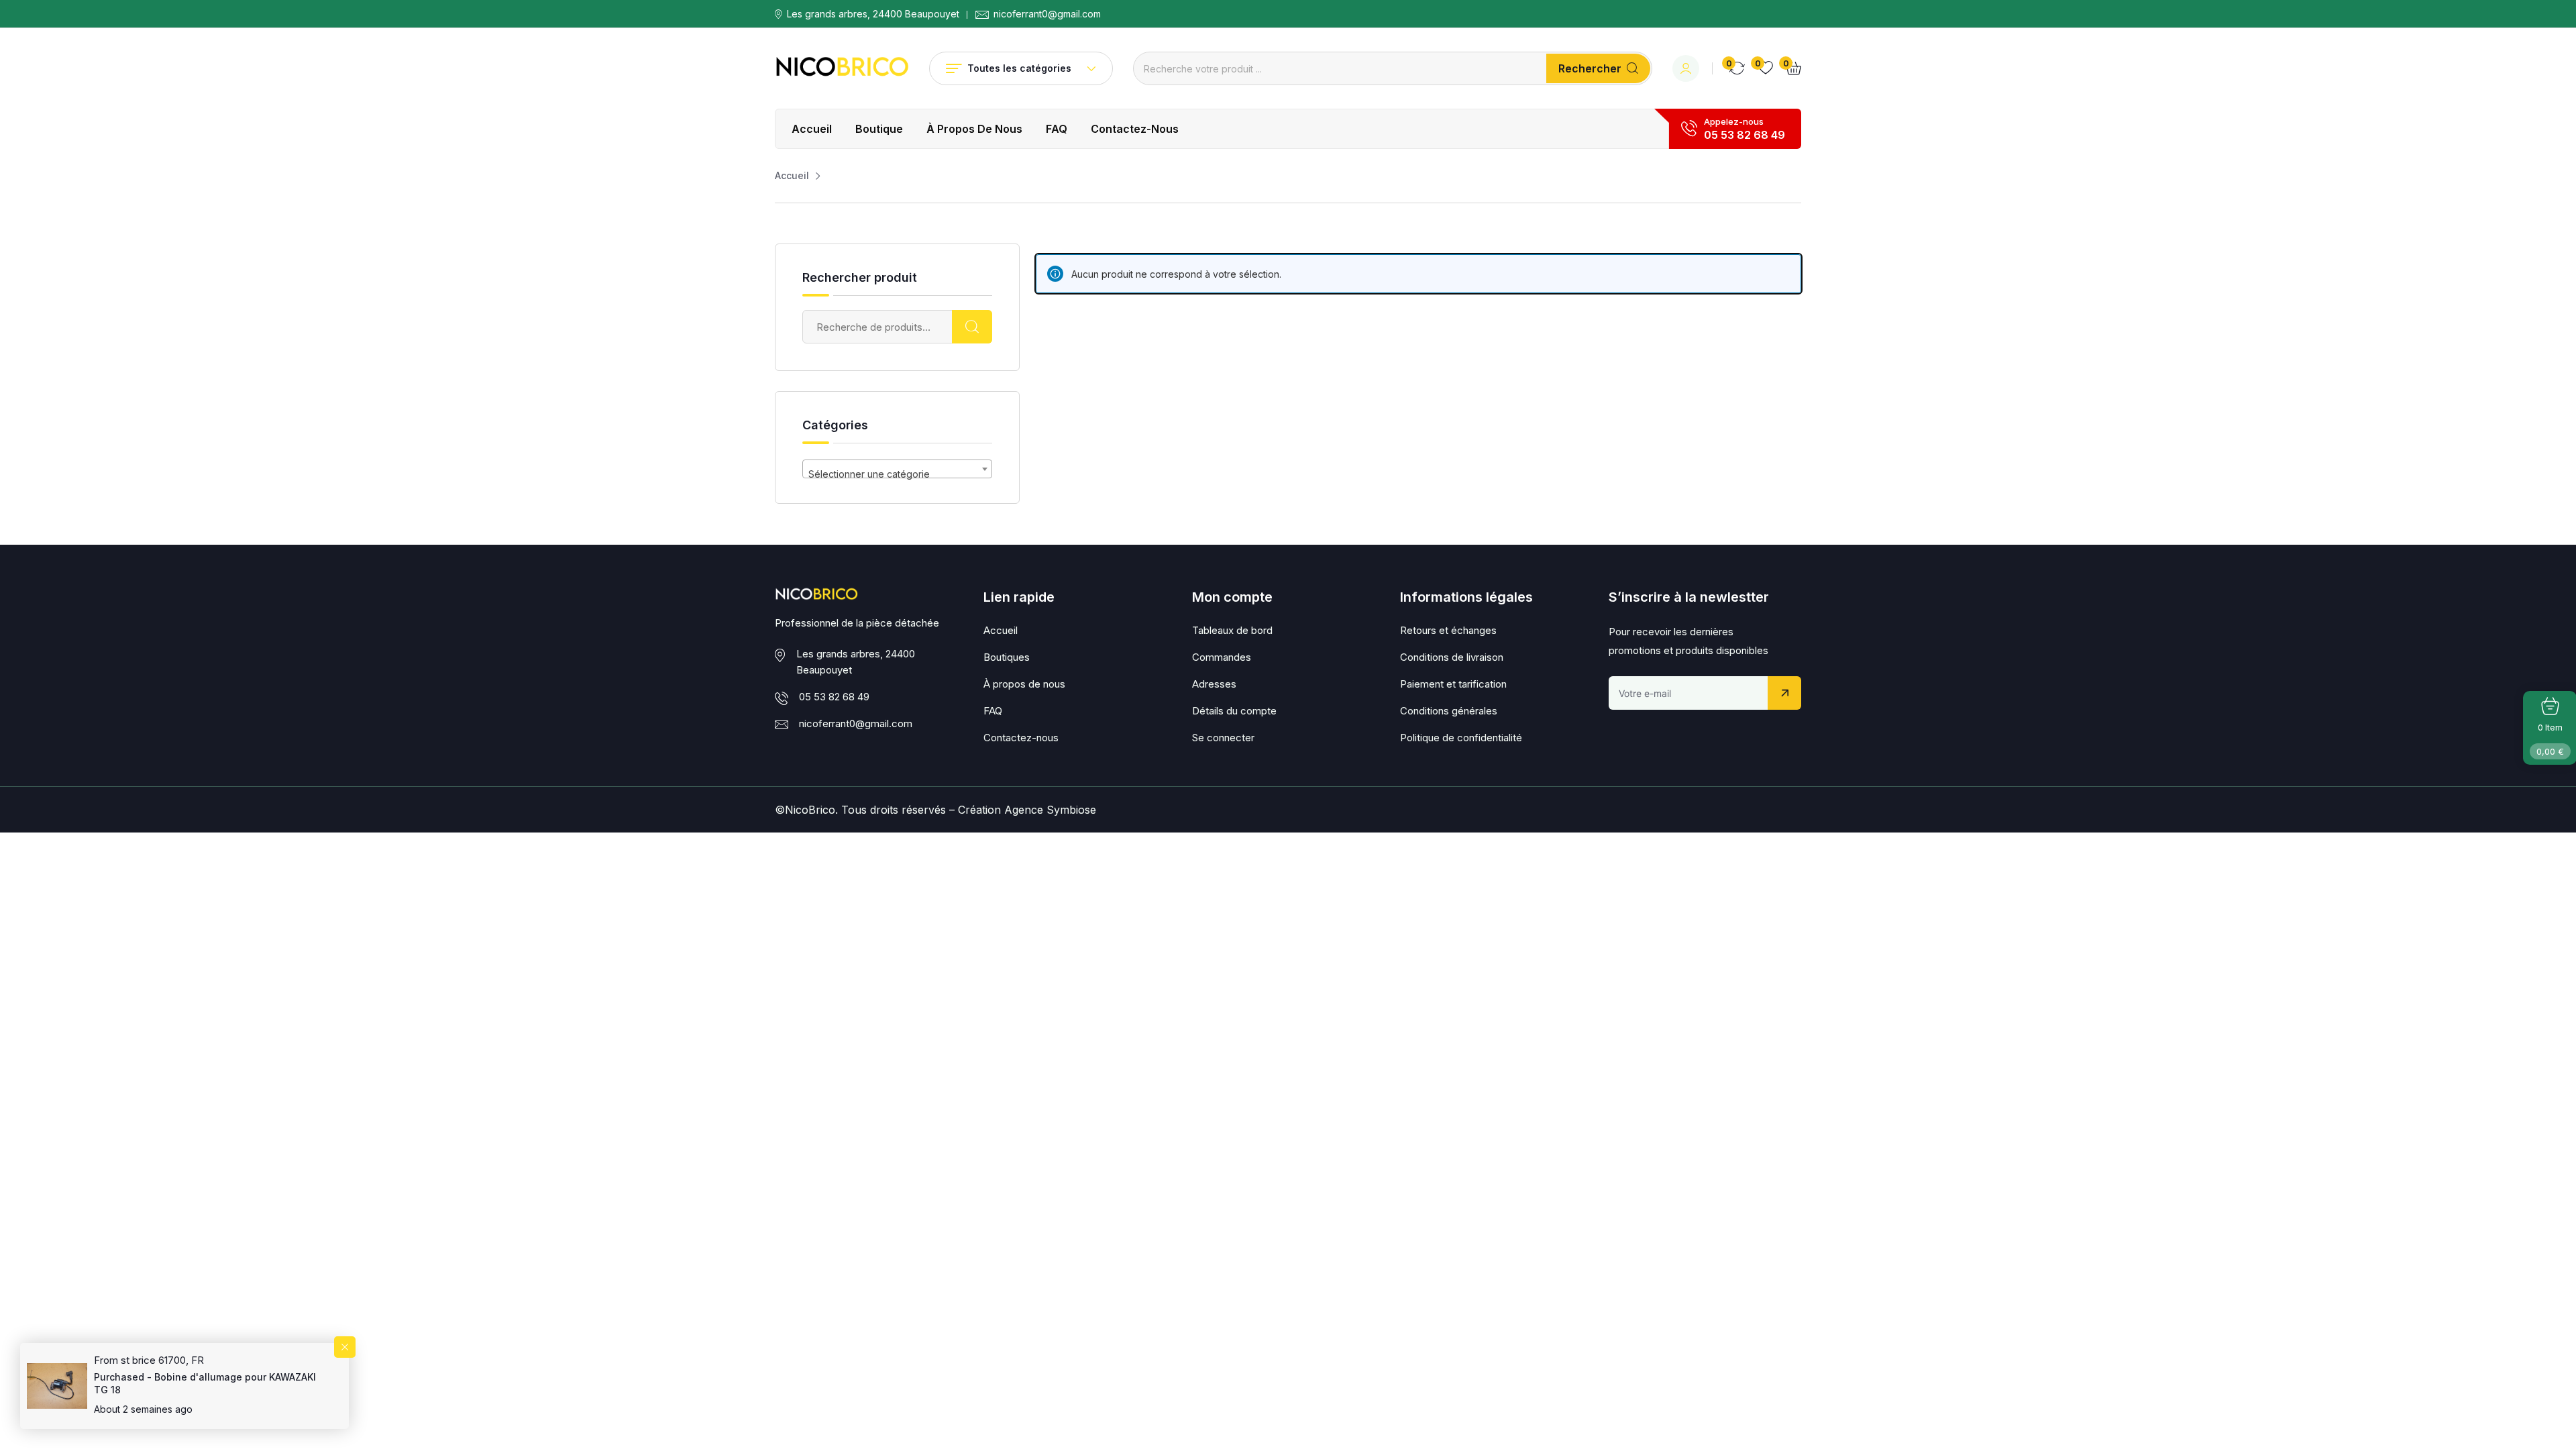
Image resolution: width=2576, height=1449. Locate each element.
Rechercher (1590, 68)
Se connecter (1223, 738)
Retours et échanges (1448, 630)
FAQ (1057, 129)
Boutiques (1007, 657)
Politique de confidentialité (1461, 738)
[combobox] (897, 469)
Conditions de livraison (1452, 657)
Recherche (972, 327)
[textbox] (897, 474)
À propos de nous (974, 129)
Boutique (879, 129)
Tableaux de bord (1232, 630)
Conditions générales (1449, 711)
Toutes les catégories (1019, 68)
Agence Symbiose (1050, 810)
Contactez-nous (1135, 129)
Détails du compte (1234, 711)
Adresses (1214, 684)
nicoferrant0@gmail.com (1047, 14)
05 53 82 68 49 (1745, 135)
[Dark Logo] (842, 68)
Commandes (1222, 657)
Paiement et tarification (1453, 684)
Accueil (812, 129)
